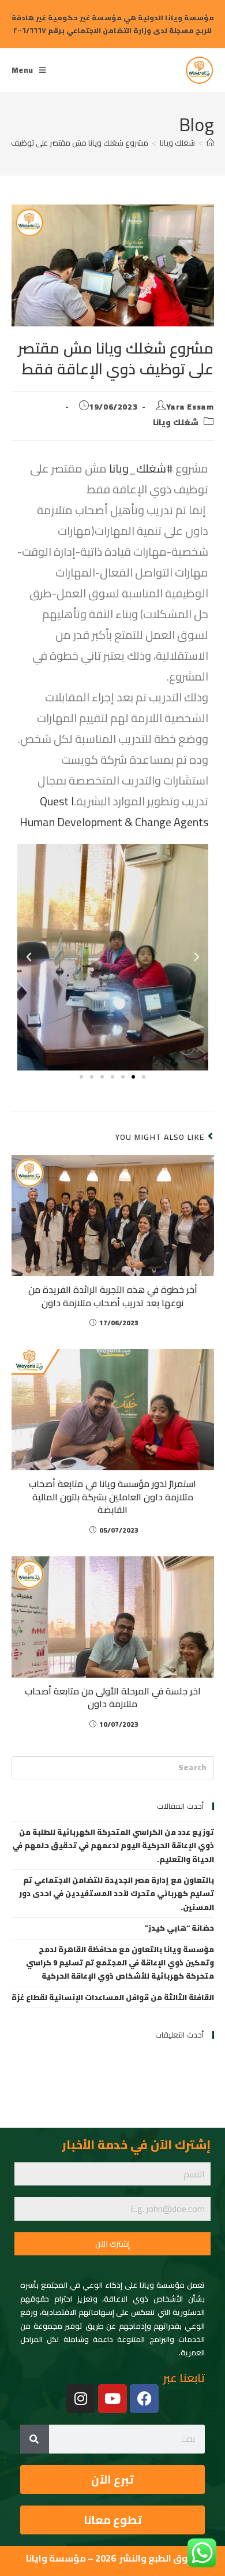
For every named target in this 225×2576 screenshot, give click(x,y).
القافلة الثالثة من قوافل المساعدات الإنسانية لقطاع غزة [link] (113, 1997)
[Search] (35, 2439)
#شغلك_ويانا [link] (141, 468)
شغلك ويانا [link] (176, 422)
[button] (197, 957)
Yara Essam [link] (190, 407)
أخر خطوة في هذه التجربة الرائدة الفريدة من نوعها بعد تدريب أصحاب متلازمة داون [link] (113, 1296)
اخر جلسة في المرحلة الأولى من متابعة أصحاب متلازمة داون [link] (113, 1698)
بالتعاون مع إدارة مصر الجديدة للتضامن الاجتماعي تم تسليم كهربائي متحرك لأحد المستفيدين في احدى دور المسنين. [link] (117, 1893)
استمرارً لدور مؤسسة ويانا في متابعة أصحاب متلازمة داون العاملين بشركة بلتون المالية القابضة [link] (112, 1497)
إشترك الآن (112, 2244)
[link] (200, 68)
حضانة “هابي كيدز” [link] (179, 1928)
